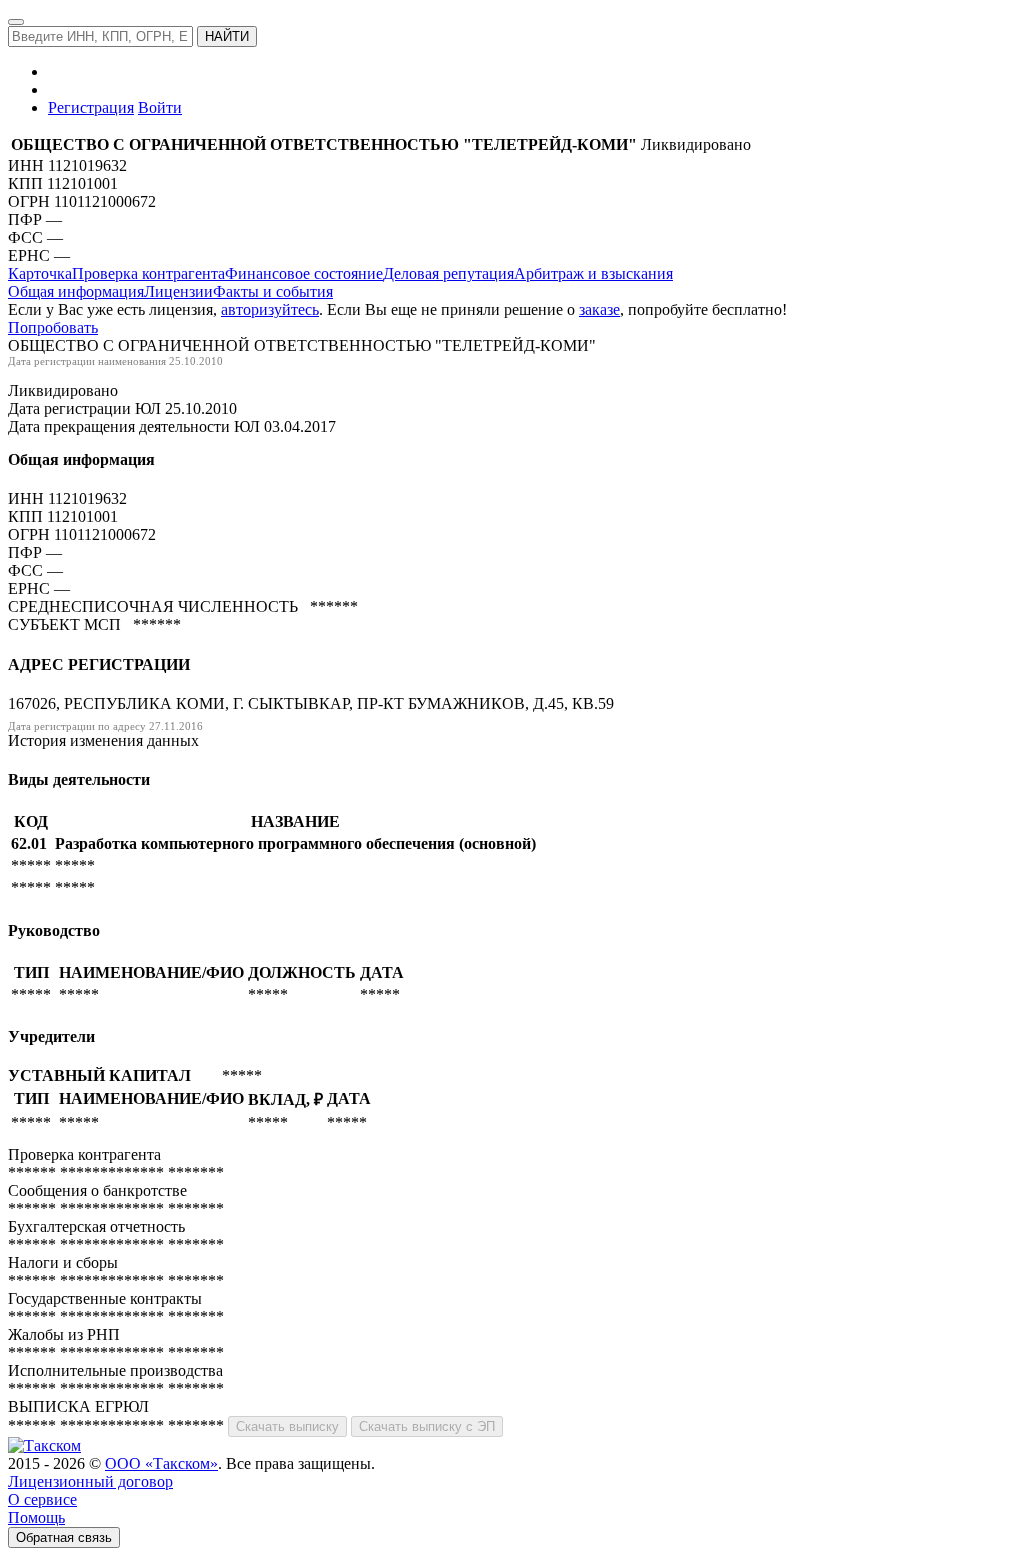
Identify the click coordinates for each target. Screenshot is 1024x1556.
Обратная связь (64, 1537)
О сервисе (42, 1499)
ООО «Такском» (161, 1463)
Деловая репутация (448, 273)
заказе (599, 309)
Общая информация (76, 291)
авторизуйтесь (270, 309)
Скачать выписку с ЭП (427, 1426)
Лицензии (178, 291)
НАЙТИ (227, 36)
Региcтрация (91, 107)
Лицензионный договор (90, 1481)
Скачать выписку (287, 1426)
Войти (160, 107)
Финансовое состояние (304, 273)
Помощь (36, 1517)
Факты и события (273, 291)
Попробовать (53, 327)
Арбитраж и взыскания (593, 273)
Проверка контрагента (148, 273)
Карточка (40, 273)
